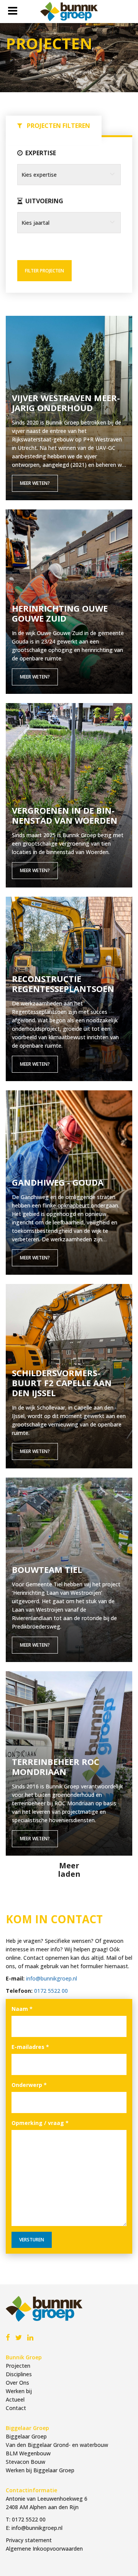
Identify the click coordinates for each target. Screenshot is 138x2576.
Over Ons (17, 2383)
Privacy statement (29, 2540)
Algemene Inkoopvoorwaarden (44, 2549)
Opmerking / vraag (40, 2123)
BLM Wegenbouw (28, 2453)
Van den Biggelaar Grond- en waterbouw (57, 2445)
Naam (22, 2009)
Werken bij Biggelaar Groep (40, 2470)
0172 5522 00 (51, 1991)
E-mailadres (30, 2047)
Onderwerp (29, 2085)
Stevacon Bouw (25, 2462)
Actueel (15, 2399)
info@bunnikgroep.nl (52, 1978)
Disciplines (19, 2374)
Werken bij (19, 2391)
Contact (16, 2408)
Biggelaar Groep (26, 2436)
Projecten (18, 2366)
